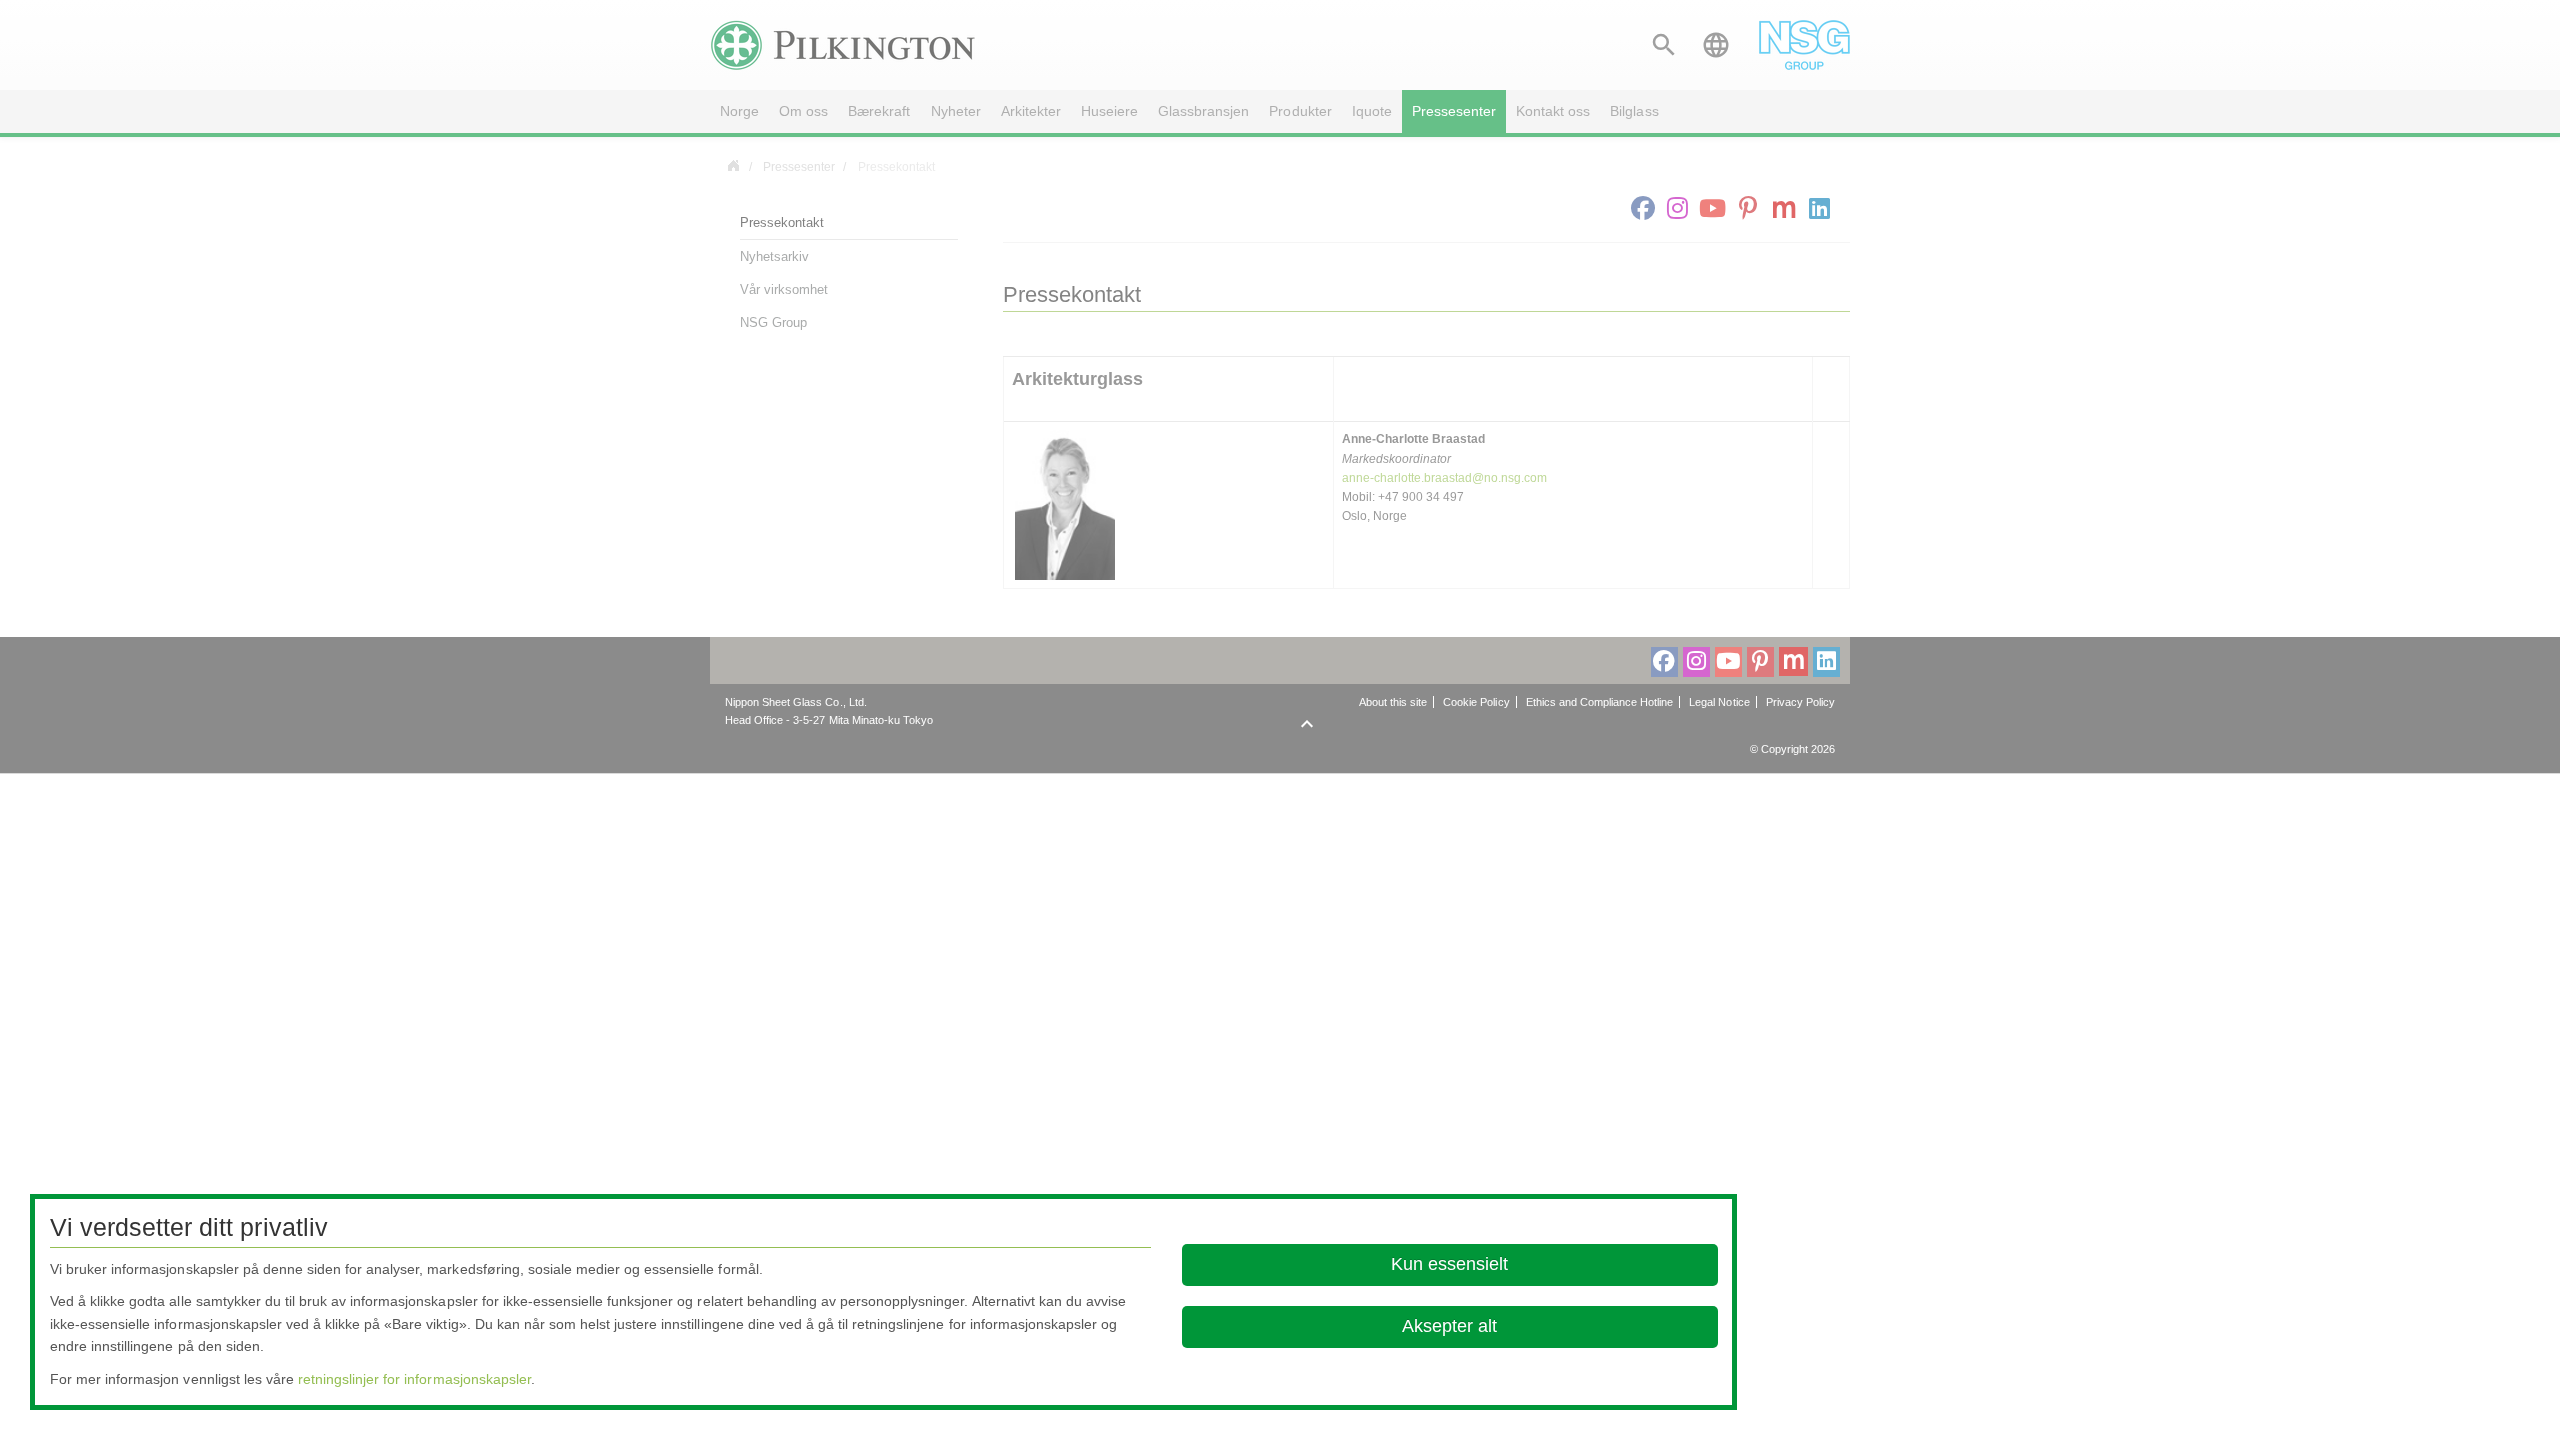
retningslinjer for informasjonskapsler (414, 1379)
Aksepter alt (1449, 1326)
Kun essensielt (1449, 1264)
